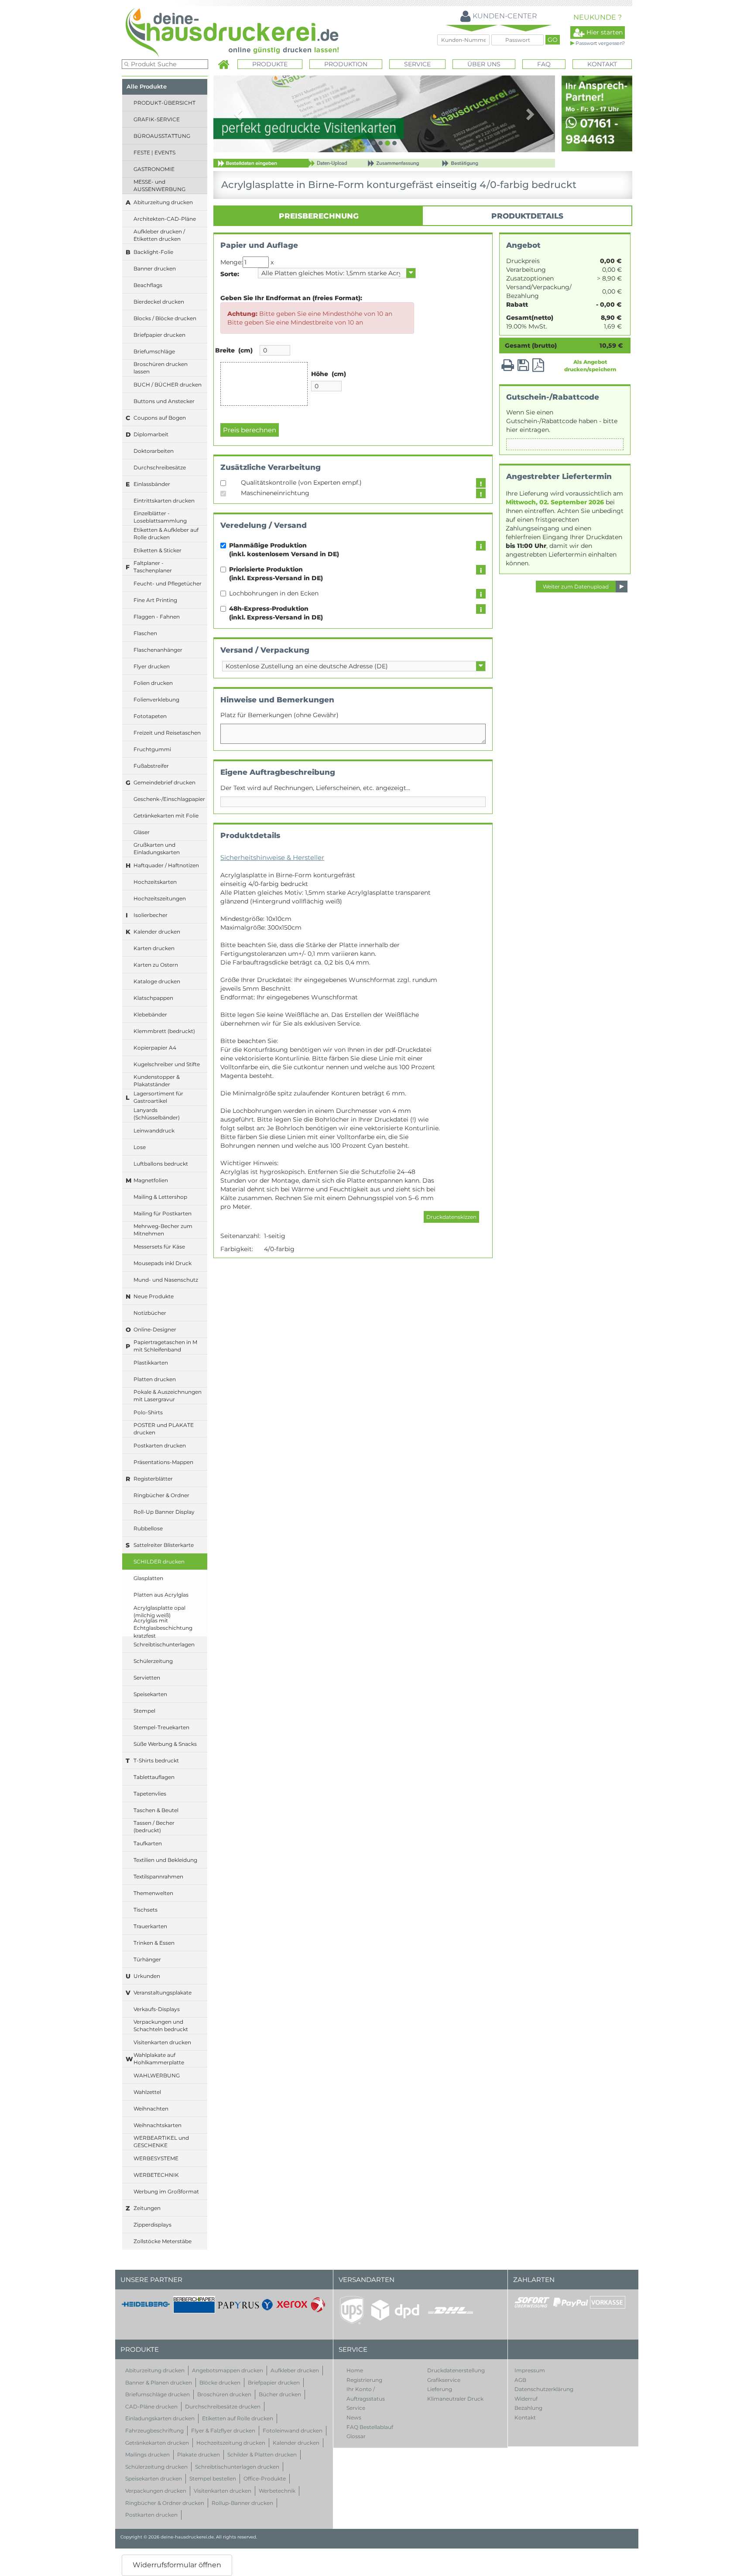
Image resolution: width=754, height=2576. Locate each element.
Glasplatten (148, 1578)
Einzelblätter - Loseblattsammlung (160, 517)
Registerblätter (153, 1479)
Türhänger (147, 1959)
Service (356, 2408)
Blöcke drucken (220, 2383)
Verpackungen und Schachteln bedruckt (161, 2025)
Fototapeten (150, 716)
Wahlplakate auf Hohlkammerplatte (159, 2059)
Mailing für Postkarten (163, 1213)
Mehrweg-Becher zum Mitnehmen (163, 1230)
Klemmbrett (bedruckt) (164, 1031)
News (354, 2417)
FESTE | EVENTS (154, 152)
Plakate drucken (199, 2455)
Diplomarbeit (151, 434)
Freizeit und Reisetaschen (167, 733)
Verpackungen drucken (156, 2491)
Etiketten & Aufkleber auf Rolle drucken (166, 534)
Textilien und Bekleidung (165, 1860)
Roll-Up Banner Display (164, 1512)
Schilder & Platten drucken (262, 2455)
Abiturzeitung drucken (163, 202)
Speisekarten (150, 1694)
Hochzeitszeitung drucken (231, 2443)
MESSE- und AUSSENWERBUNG (159, 185)
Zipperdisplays (153, 2225)
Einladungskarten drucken (160, 2418)
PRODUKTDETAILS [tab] (527, 216)
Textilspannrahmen (158, 1876)
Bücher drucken (280, 2394)
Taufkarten (148, 1843)
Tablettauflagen (154, 1777)
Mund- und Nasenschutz (166, 1280)
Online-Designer (155, 1329)
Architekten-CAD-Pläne (165, 219)
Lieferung (440, 2389)
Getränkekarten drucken (157, 2443)
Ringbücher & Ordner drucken (165, 2503)
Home (355, 2370)
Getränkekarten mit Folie (166, 816)
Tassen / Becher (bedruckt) (154, 1827)
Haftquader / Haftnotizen (166, 865)
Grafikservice (444, 2380)
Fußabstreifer (151, 766)
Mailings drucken (147, 2455)
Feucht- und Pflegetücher (168, 583)
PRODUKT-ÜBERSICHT (165, 103)
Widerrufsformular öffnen (177, 2565)
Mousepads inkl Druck (163, 1263)
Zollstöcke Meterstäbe (163, 2241)
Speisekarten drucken (154, 2479)
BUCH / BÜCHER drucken (168, 385)
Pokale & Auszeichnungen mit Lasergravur (168, 1396)
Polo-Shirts (148, 1412)
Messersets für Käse (159, 1247)
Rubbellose (148, 1528)
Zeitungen (147, 2208)
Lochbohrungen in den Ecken (276, 593)
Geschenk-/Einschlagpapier (169, 799)
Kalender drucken (157, 932)
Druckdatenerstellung (456, 2370)
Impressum (530, 2370)
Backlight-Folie (153, 252)
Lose (140, 1147)
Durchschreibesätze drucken (223, 2407)
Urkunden (147, 1976)
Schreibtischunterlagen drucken (237, 2467)
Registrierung (364, 2380)
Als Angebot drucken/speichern (590, 366)
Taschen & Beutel (156, 1810)
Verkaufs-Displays (157, 2009)
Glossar (356, 2436)
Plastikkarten (151, 1363)
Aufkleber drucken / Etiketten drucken (159, 235)
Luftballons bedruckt (161, 1164)
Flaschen (145, 633)
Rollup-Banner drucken (242, 2503)
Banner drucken (155, 269)
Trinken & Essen (154, 1943)
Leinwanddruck (154, 1131)
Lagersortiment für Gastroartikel (158, 1097)
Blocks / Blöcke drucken (165, 318)
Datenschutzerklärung (544, 2389)
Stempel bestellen (213, 2479)
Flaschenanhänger (158, 650)
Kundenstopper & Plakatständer (157, 1081)
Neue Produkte (154, 1296)
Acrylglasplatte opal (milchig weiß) (159, 1611)
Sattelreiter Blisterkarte (164, 1545)
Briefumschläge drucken (158, 2394)
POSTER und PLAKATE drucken (164, 1429)
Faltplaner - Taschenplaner (153, 567)
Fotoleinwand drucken (293, 2431)
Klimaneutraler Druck (455, 2399)
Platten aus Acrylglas (161, 1595)
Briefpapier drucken (159, 335)
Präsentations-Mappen (163, 1462)
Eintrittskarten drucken (164, 501)
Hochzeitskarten (155, 882)
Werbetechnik (277, 2491)
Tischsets (146, 1910)
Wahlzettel (147, 2092)
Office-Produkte (265, 2479)
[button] (239, 114)
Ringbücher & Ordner (161, 1495)
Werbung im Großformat (166, 2191)
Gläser (142, 832)
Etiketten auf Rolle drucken (238, 2418)
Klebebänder (150, 1014)
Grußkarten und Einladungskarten (157, 848)
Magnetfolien (151, 1180)
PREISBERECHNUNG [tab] (319, 216)
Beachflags (148, 285)
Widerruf (526, 2399)
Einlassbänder (152, 484)
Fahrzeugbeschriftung (154, 2431)
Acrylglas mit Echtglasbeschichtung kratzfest (163, 1628)
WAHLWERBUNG (157, 2075)
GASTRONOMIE (154, 169)
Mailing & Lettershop (160, 1197)
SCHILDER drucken (159, 1562)
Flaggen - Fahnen (157, 617)
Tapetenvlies (150, 1794)
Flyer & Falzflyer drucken (223, 2431)
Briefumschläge (154, 351)
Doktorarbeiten (154, 451)
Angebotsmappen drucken (228, 2370)
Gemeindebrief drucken (165, 782)
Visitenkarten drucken (162, 2042)
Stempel (144, 1711)
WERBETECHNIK (156, 2175)
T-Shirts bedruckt (156, 1760)
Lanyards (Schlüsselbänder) (157, 1114)
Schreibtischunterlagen (164, 1644)
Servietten (147, 1678)
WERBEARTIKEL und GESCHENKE (161, 2142)
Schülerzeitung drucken (156, 2467)
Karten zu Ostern (156, 965)
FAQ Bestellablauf (370, 2427)
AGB (520, 2380)
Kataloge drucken (157, 981)
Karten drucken (154, 948)
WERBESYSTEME (156, 2158)
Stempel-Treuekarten (161, 1727)
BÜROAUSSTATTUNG (162, 136)
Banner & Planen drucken (159, 2383)
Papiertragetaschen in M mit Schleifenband (165, 1346)
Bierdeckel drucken (159, 302)
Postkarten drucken (160, 1445)
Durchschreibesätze (160, 467)
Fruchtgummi (152, 749)
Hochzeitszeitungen (160, 898)
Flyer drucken (152, 666)
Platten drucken (155, 1379)
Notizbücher (150, 1313)
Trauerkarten (150, 1926)
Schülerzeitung (153, 1661)
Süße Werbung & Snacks (165, 1744)
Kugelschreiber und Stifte (167, 1064)
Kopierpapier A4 (155, 1048)
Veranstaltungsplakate (163, 1993)
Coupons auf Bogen (160, 418)
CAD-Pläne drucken (151, 2407)
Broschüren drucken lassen (161, 368)
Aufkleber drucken (295, 2370)
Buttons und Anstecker (164, 401)
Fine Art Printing (155, 600)
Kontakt (602, 64)
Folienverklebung (156, 700)
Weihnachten (151, 2109)
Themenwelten (153, 1893)
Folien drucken (153, 683)
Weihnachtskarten (158, 2125)
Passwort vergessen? (600, 43)
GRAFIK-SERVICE (157, 119)
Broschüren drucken (224, 2394)
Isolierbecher (151, 915)
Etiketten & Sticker (158, 550)
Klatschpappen (153, 998)
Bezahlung (528, 2408)
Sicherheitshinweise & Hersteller (272, 857)
